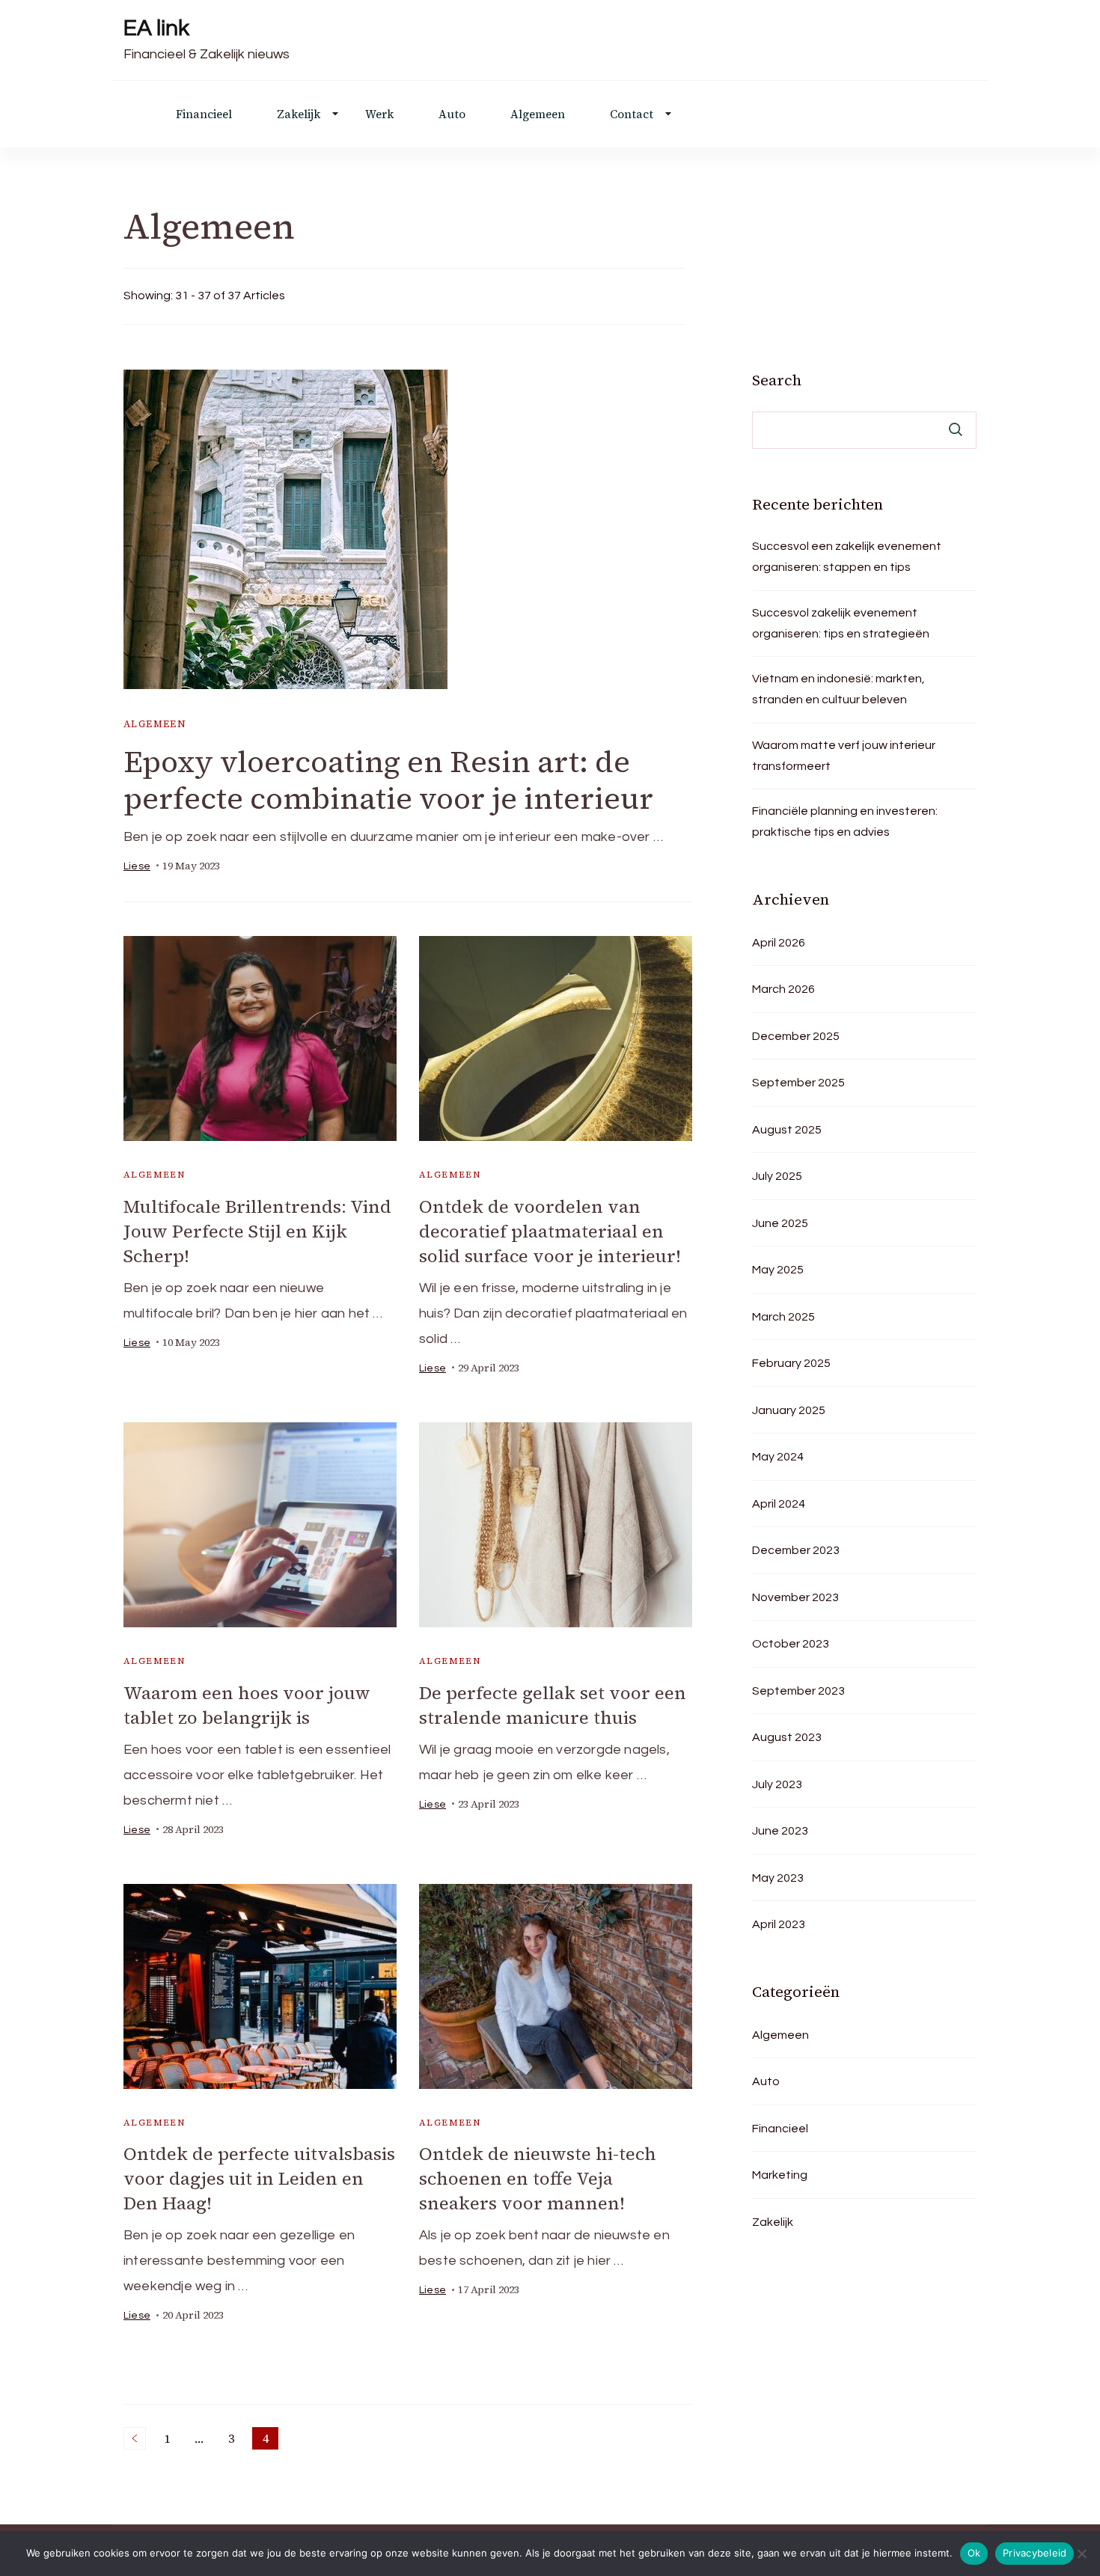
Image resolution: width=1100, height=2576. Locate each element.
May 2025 (778, 1270)
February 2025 (791, 1363)
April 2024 (779, 1504)
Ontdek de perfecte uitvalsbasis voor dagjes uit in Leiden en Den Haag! (259, 2178)
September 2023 (798, 1691)
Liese (137, 866)
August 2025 (787, 1130)
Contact (632, 114)
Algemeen (538, 114)
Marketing (780, 2175)
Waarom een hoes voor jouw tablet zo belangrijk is (247, 1705)
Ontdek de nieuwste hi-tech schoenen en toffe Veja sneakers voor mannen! (538, 2178)
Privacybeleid (1035, 2553)
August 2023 (787, 1737)
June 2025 (780, 1223)
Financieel (204, 114)
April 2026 (779, 943)
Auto (452, 114)
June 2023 (780, 1831)
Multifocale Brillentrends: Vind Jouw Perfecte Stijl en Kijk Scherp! (257, 1231)
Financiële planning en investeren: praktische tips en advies (845, 822)
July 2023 (777, 1784)
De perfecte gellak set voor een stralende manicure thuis (553, 1705)
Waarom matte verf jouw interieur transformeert (844, 756)
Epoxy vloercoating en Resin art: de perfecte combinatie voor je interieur (388, 780)
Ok (974, 2553)
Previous (135, 2438)
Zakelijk (299, 114)
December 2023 (796, 1550)
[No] (1081, 2554)
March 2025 (783, 1317)
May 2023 (778, 1878)
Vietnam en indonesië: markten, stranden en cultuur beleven (838, 689)
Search (777, 380)
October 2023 (791, 1644)
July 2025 (777, 1176)
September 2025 (798, 1083)
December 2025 (796, 1036)
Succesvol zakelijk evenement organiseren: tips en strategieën (841, 623)
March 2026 (783, 989)
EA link (156, 28)
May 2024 (778, 1457)
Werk (379, 114)
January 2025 (789, 1410)
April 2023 (779, 1924)
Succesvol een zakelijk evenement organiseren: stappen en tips (847, 557)
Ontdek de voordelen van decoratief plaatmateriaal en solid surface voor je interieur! (550, 1231)
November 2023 (795, 1597)
